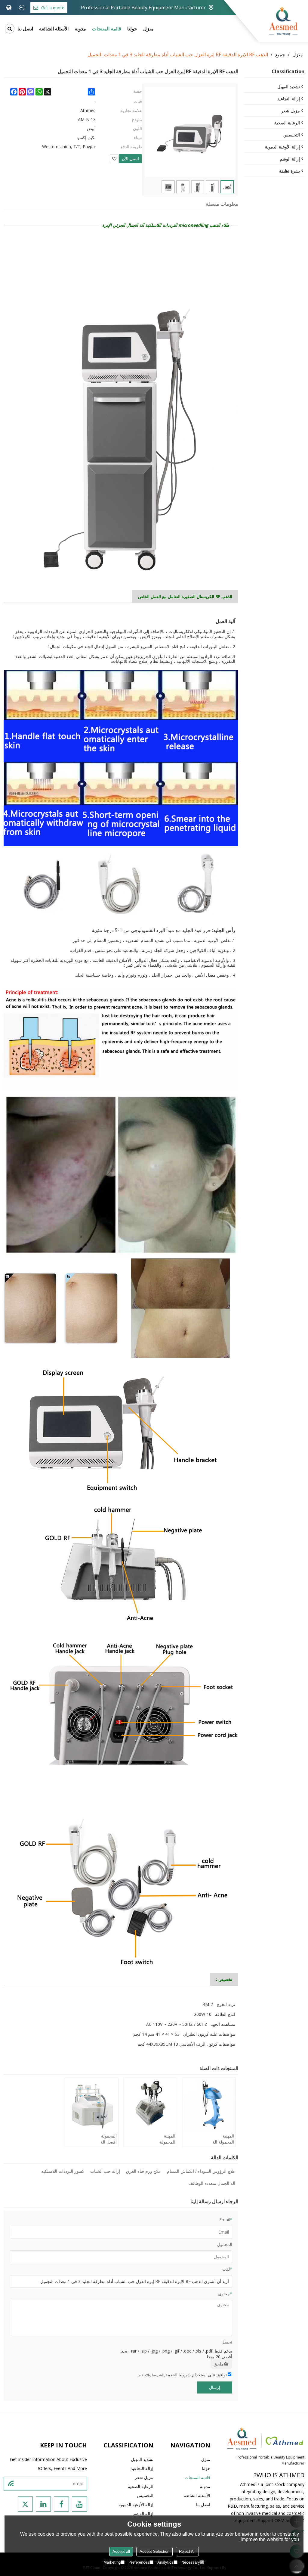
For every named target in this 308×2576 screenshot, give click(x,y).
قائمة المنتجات (107, 29)
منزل (148, 29)
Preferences (139, 2562)
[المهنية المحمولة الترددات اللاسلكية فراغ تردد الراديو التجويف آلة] (150, 2105)
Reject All (187, 2551)
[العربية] (9, 8)
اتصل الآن (130, 159)
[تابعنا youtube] (79, 2504)
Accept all (121, 2551)
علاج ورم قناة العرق (143, 2171)
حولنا (132, 29)
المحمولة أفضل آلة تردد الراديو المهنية (107, 2139)
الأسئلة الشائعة (54, 29)
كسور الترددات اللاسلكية (63, 2171)
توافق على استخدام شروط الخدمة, (183, 2375)
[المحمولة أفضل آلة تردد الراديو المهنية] (92, 2105)
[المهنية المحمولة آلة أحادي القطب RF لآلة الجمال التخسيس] (209, 2105)
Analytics (165, 2562)
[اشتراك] (11, 2484)
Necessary (191, 2562)
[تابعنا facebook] (61, 2504)
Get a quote (53, 8)
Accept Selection (154, 2551)
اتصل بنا (25, 29)
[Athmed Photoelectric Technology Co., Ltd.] (283, 21)
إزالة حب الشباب (105, 2171)
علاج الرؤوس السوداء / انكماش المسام (201, 2171)
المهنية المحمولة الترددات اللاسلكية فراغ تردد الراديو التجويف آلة (165, 2139)
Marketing (112, 2562)
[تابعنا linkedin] (43, 2504)
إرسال (215, 2387)
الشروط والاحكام (151, 2375)
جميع (280, 55)
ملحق (219, 2364)
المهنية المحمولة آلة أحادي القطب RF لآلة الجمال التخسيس (223, 2139)
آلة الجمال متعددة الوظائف (212, 2183)
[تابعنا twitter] (25, 2504)
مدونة (80, 29)
